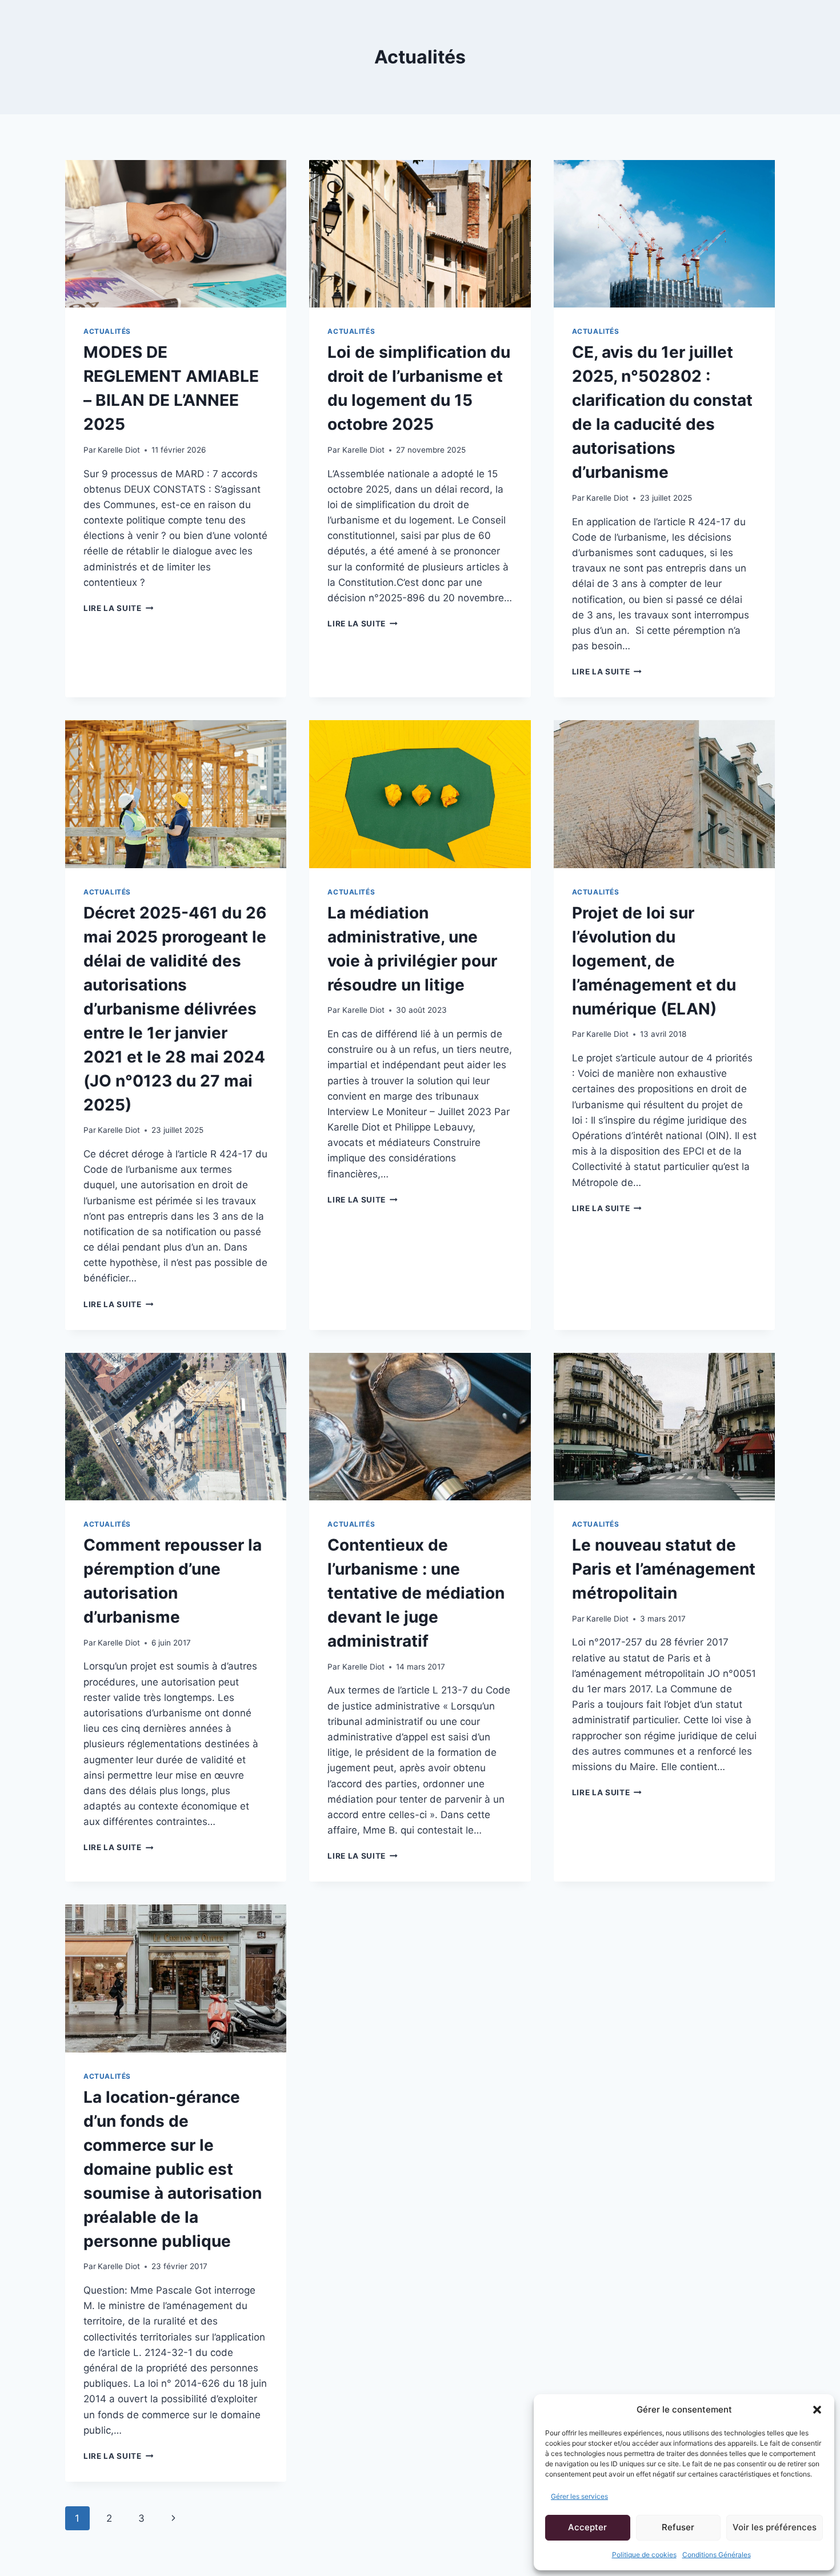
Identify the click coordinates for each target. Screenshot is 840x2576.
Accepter (587, 2527)
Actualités (107, 331)
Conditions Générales (717, 2555)
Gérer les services (579, 2496)
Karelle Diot (119, 450)
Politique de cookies (644, 2555)
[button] (817, 2410)
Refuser (678, 2527)
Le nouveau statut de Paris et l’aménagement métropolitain (664, 1569)
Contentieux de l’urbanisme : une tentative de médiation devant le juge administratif (416, 1593)
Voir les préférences (775, 2527)
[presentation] (176, 234)
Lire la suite (118, 608)
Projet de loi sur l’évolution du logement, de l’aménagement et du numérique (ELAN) (654, 961)
